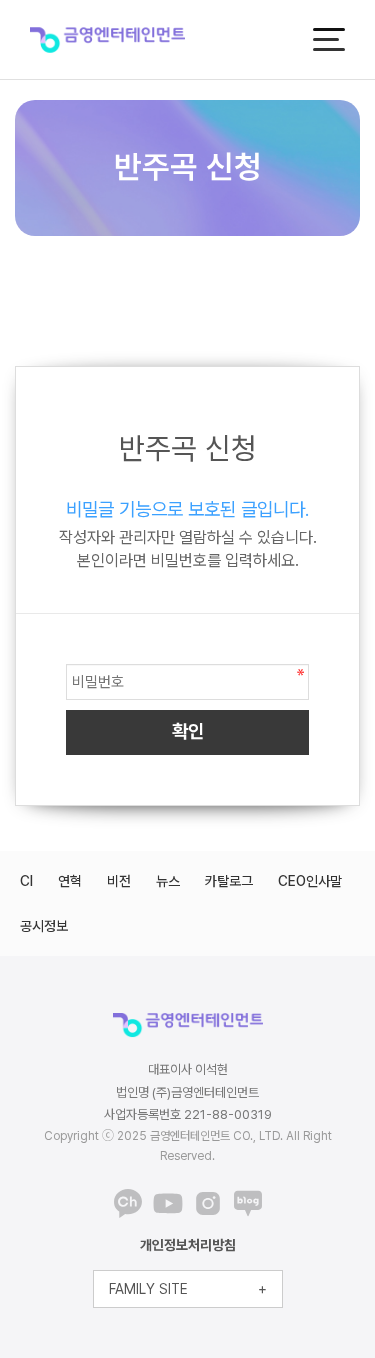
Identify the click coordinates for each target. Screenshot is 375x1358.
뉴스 (168, 881)
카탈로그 (229, 881)
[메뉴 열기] (329, 39)
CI (26, 881)
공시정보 (44, 926)
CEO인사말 (310, 881)
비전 (119, 881)
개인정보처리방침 (188, 1245)
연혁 (70, 881)
